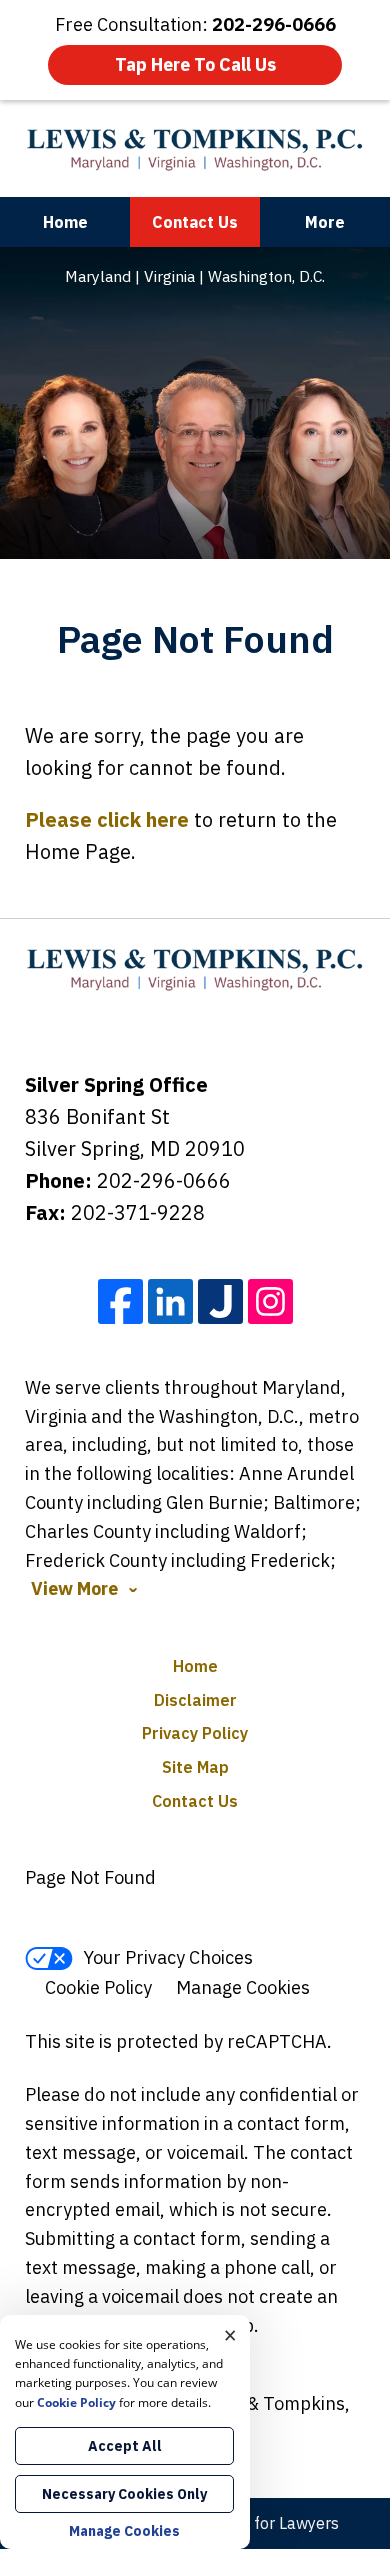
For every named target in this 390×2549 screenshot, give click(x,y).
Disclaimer (195, 1700)
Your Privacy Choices (168, 1957)
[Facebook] (120, 1301)
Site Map (195, 1767)
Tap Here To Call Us (195, 64)
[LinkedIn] (170, 1301)
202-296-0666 (164, 1180)
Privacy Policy (195, 1733)
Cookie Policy (98, 1987)
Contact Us (195, 222)
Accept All (125, 2446)
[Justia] (220, 1301)
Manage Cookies (243, 1987)
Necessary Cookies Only (124, 2494)
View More (74, 1589)
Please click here (107, 819)
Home (65, 222)
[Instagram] (270, 1301)
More (325, 222)
